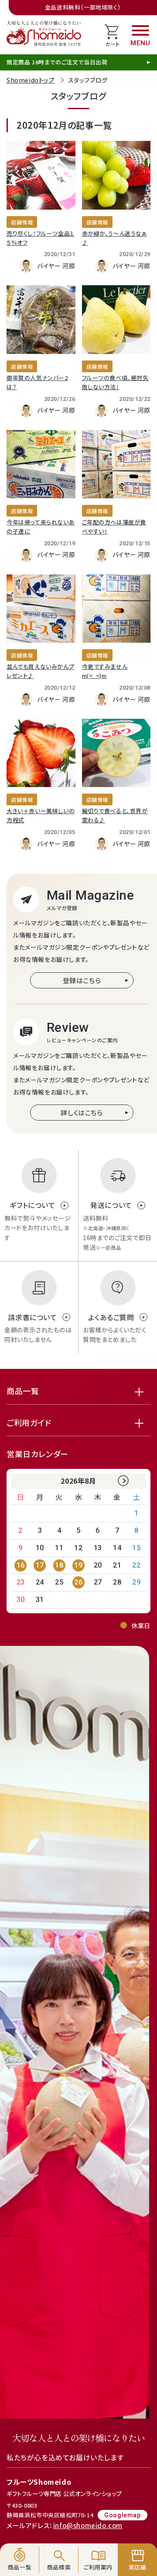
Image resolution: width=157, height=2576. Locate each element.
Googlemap (122, 2515)
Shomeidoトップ (31, 80)
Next (123, 1481)
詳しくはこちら (82, 1113)
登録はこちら (82, 980)
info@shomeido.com (88, 2525)
